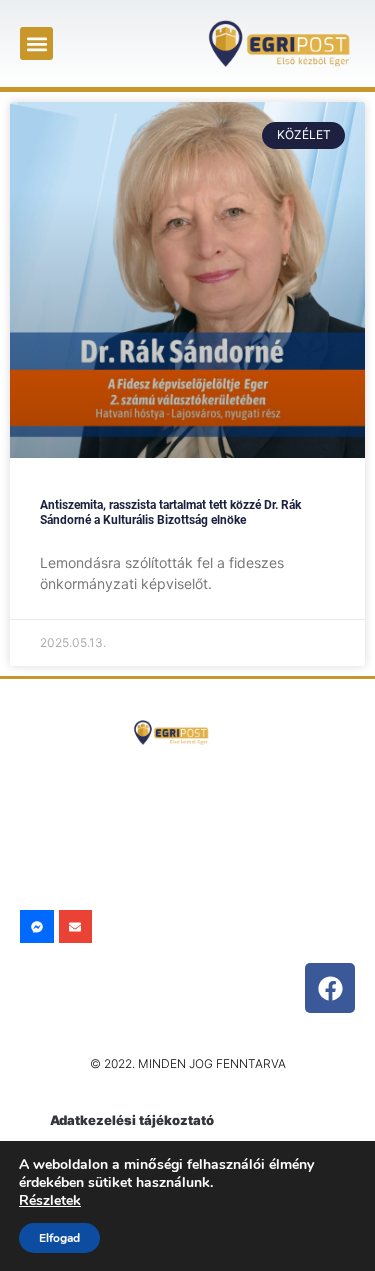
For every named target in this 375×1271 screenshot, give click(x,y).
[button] (36, 43)
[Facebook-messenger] (37, 927)
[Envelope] (76, 927)
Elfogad (59, 1238)
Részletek (50, 1200)
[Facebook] (330, 988)
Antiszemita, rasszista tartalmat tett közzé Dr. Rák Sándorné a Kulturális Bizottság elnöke (170, 512)
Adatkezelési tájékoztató (132, 1120)
